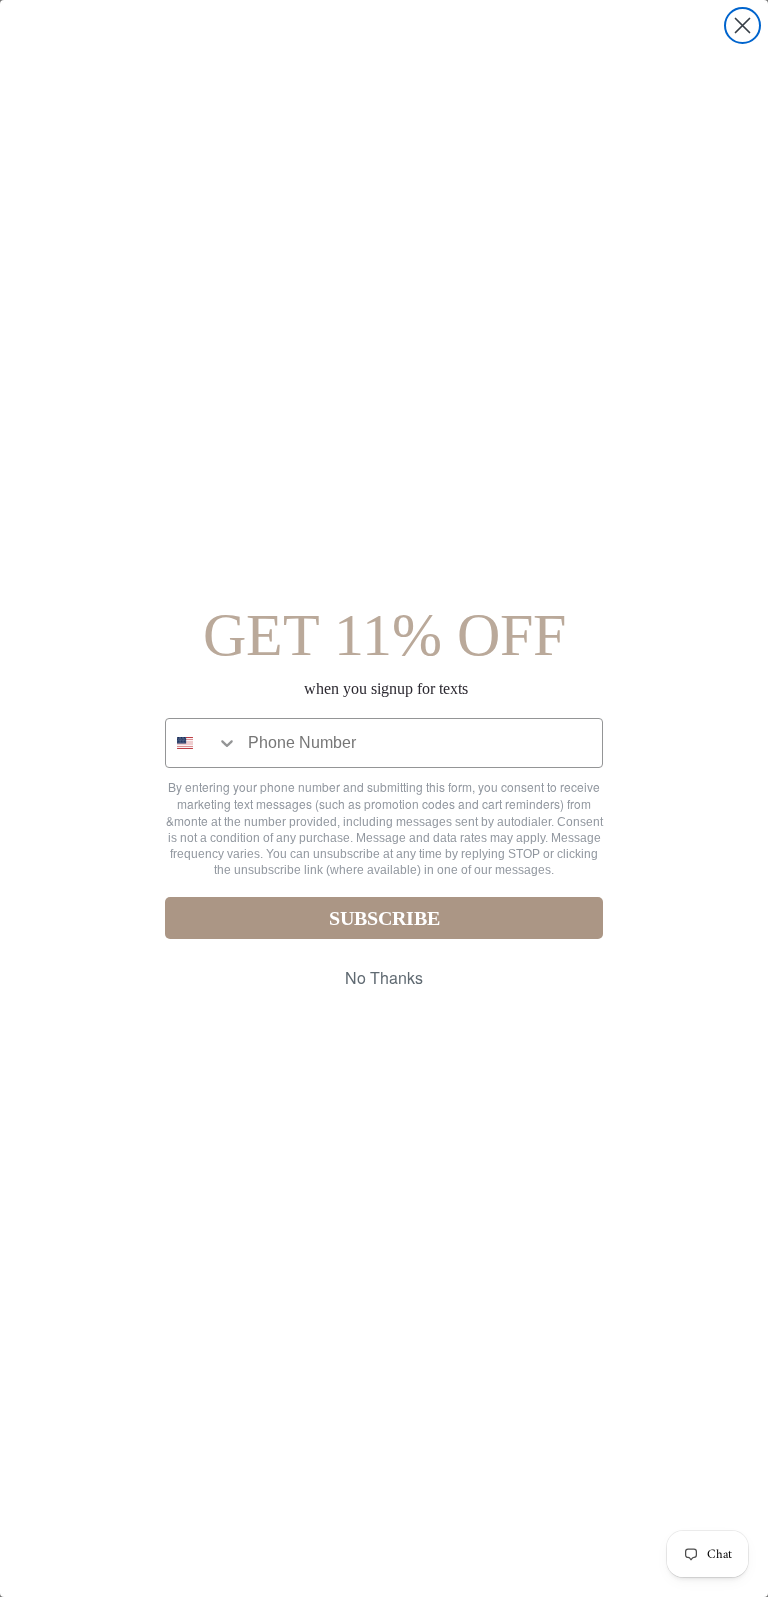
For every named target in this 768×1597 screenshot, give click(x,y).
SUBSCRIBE (384, 918)
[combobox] (202, 743)
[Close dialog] (742, 25)
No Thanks (384, 977)
